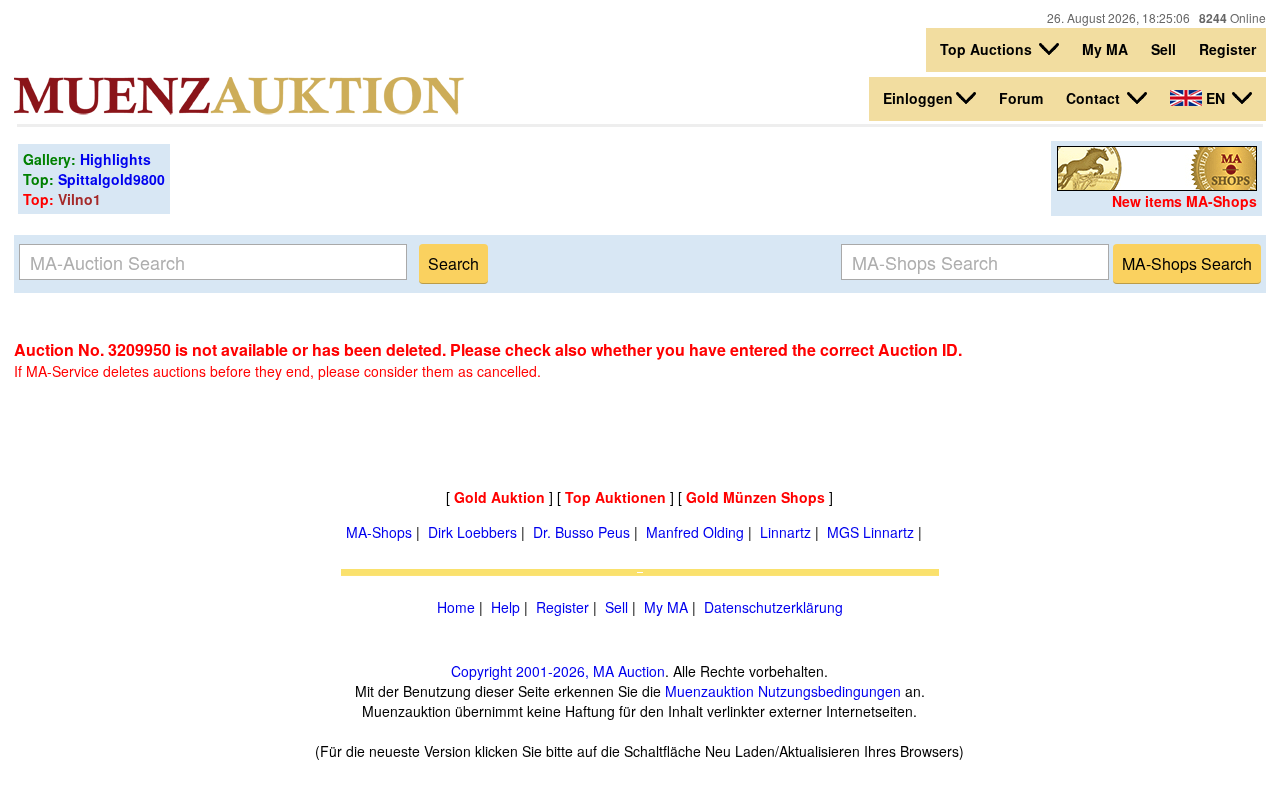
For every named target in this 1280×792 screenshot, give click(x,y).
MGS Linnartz (870, 532)
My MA (1105, 49)
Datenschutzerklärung (773, 607)
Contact (1095, 98)
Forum (1021, 98)
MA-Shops (379, 532)
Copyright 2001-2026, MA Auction (558, 671)
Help (505, 607)
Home (456, 607)
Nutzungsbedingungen (829, 691)
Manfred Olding (695, 532)
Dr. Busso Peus (581, 532)
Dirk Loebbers (472, 532)
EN (1215, 98)
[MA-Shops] (1157, 185)
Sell (1163, 49)
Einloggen (918, 98)
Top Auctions (988, 49)
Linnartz (785, 532)
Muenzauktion (709, 691)
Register (1227, 49)
